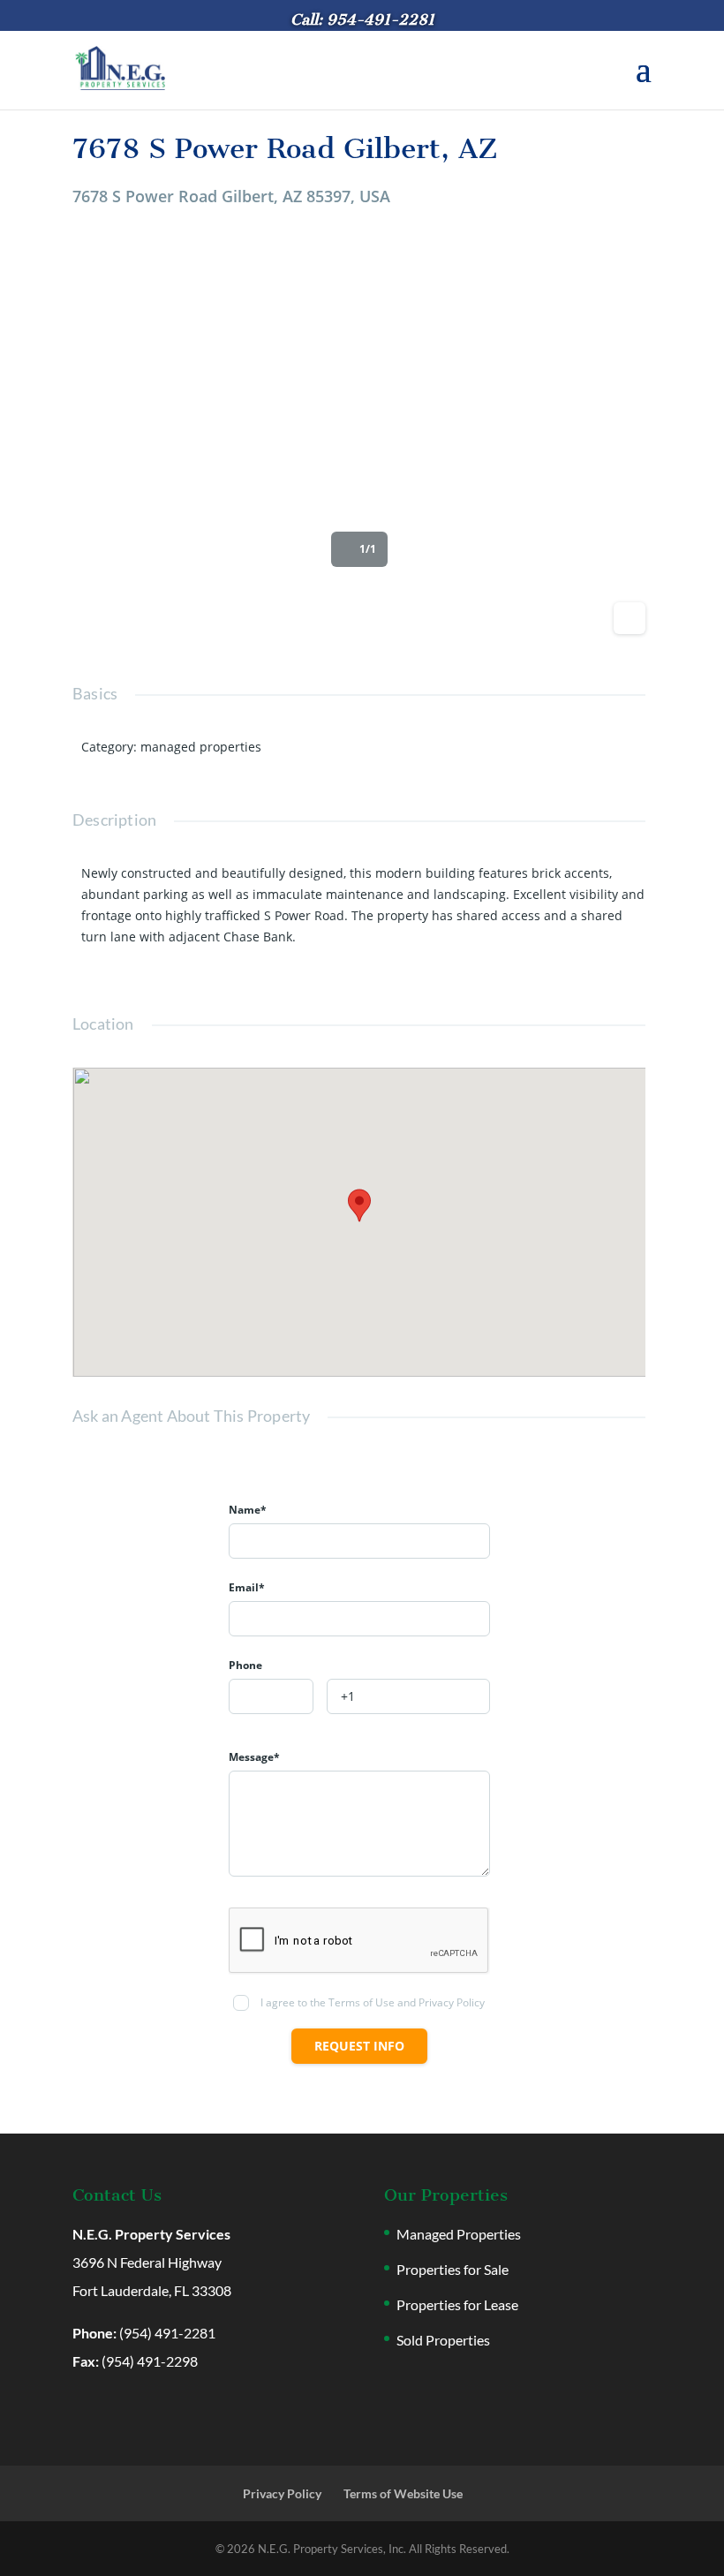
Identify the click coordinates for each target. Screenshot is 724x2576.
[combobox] (271, 1696)
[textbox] (271, 1697)
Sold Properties (443, 2340)
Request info (359, 2046)
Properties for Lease (457, 2304)
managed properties (201, 747)
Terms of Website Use (403, 2493)
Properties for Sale (452, 2269)
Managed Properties (459, 2234)
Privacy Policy (282, 2493)
